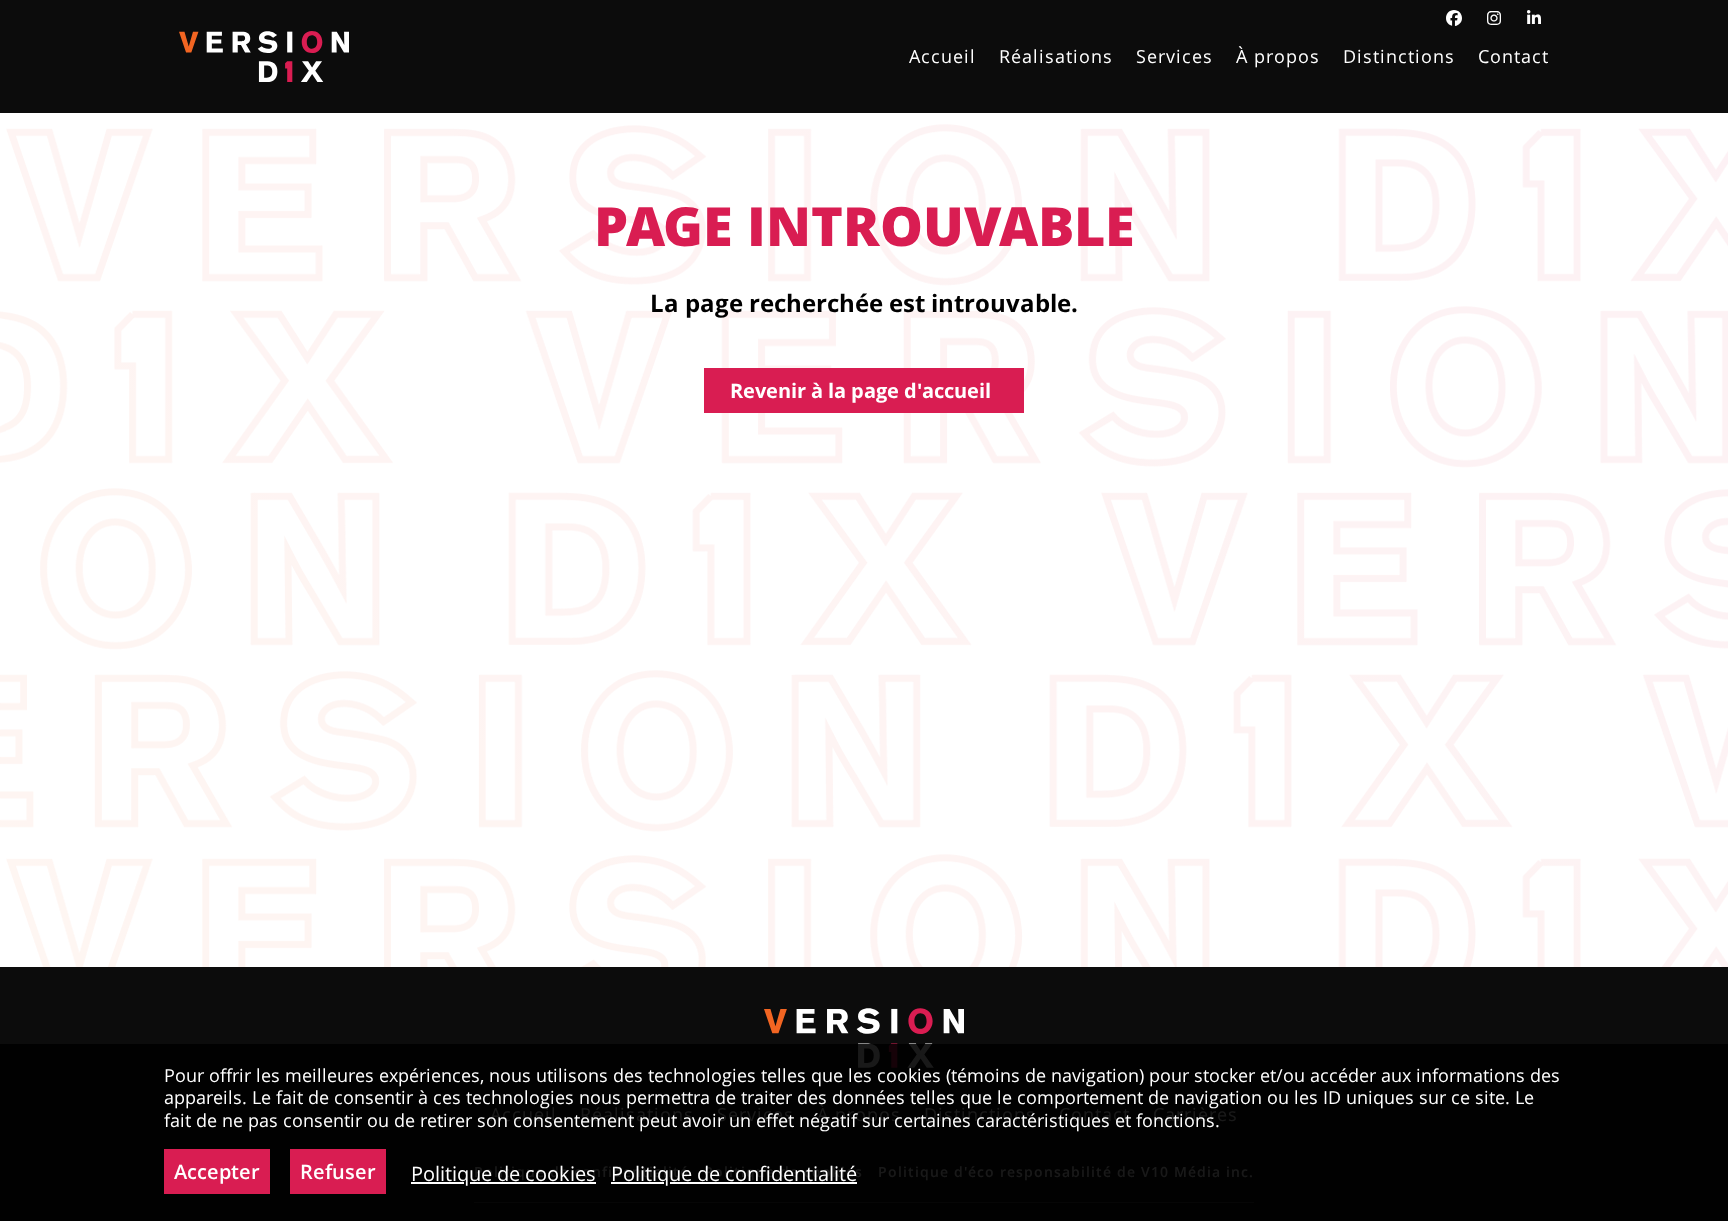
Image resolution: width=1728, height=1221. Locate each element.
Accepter (217, 1171)
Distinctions (1399, 57)
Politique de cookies (503, 1173)
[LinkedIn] (1534, 18)
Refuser (338, 1171)
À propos (1278, 57)
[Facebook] (1454, 18)
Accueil (942, 57)
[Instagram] (1494, 18)
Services (1174, 57)
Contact (1513, 57)
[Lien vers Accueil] (264, 56)
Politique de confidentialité (734, 1173)
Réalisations (1056, 57)
